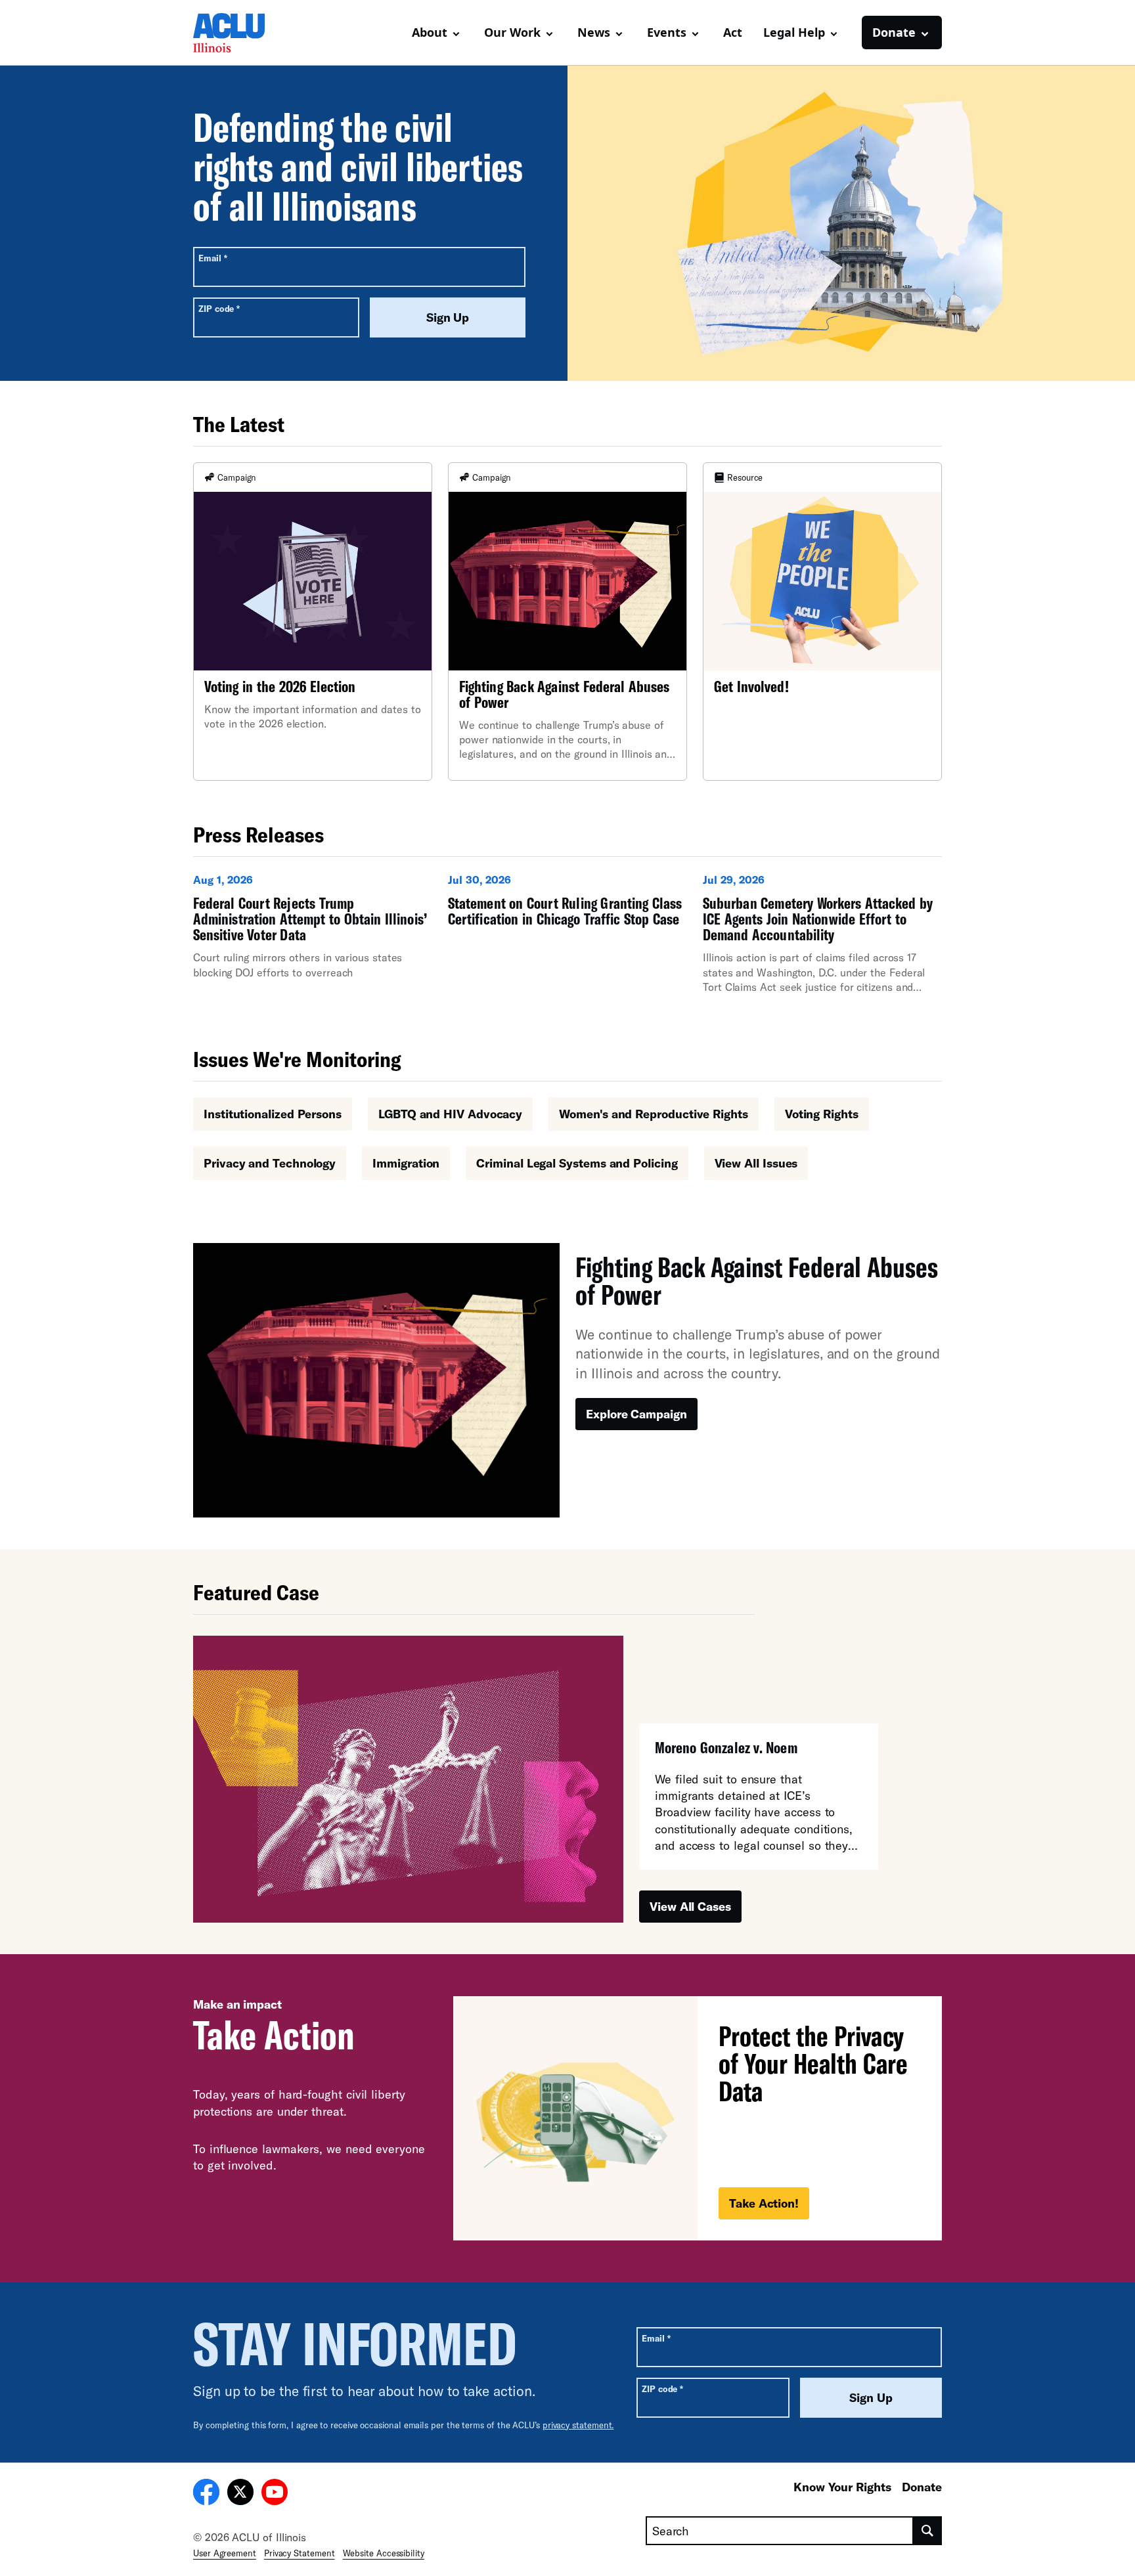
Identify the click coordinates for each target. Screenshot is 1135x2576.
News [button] (594, 32)
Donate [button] (894, 32)
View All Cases (690, 1906)
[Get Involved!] (822, 622)
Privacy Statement (300, 2553)
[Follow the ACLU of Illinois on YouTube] (275, 2494)
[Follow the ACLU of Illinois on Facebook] (206, 2494)
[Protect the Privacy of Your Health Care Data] (698, 2118)
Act (733, 32)
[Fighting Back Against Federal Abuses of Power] (567, 622)
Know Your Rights (842, 2487)
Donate (922, 2487)
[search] (928, 2531)
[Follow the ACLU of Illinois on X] (240, 2494)
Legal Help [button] (794, 32)
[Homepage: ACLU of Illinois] (239, 33)
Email (212, 258)
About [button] (430, 32)
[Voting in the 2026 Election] (313, 622)
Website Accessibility (384, 2553)
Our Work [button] (512, 32)
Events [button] (667, 32)
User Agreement (225, 2553)
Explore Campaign (636, 1414)
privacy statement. (578, 2425)
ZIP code (219, 308)
